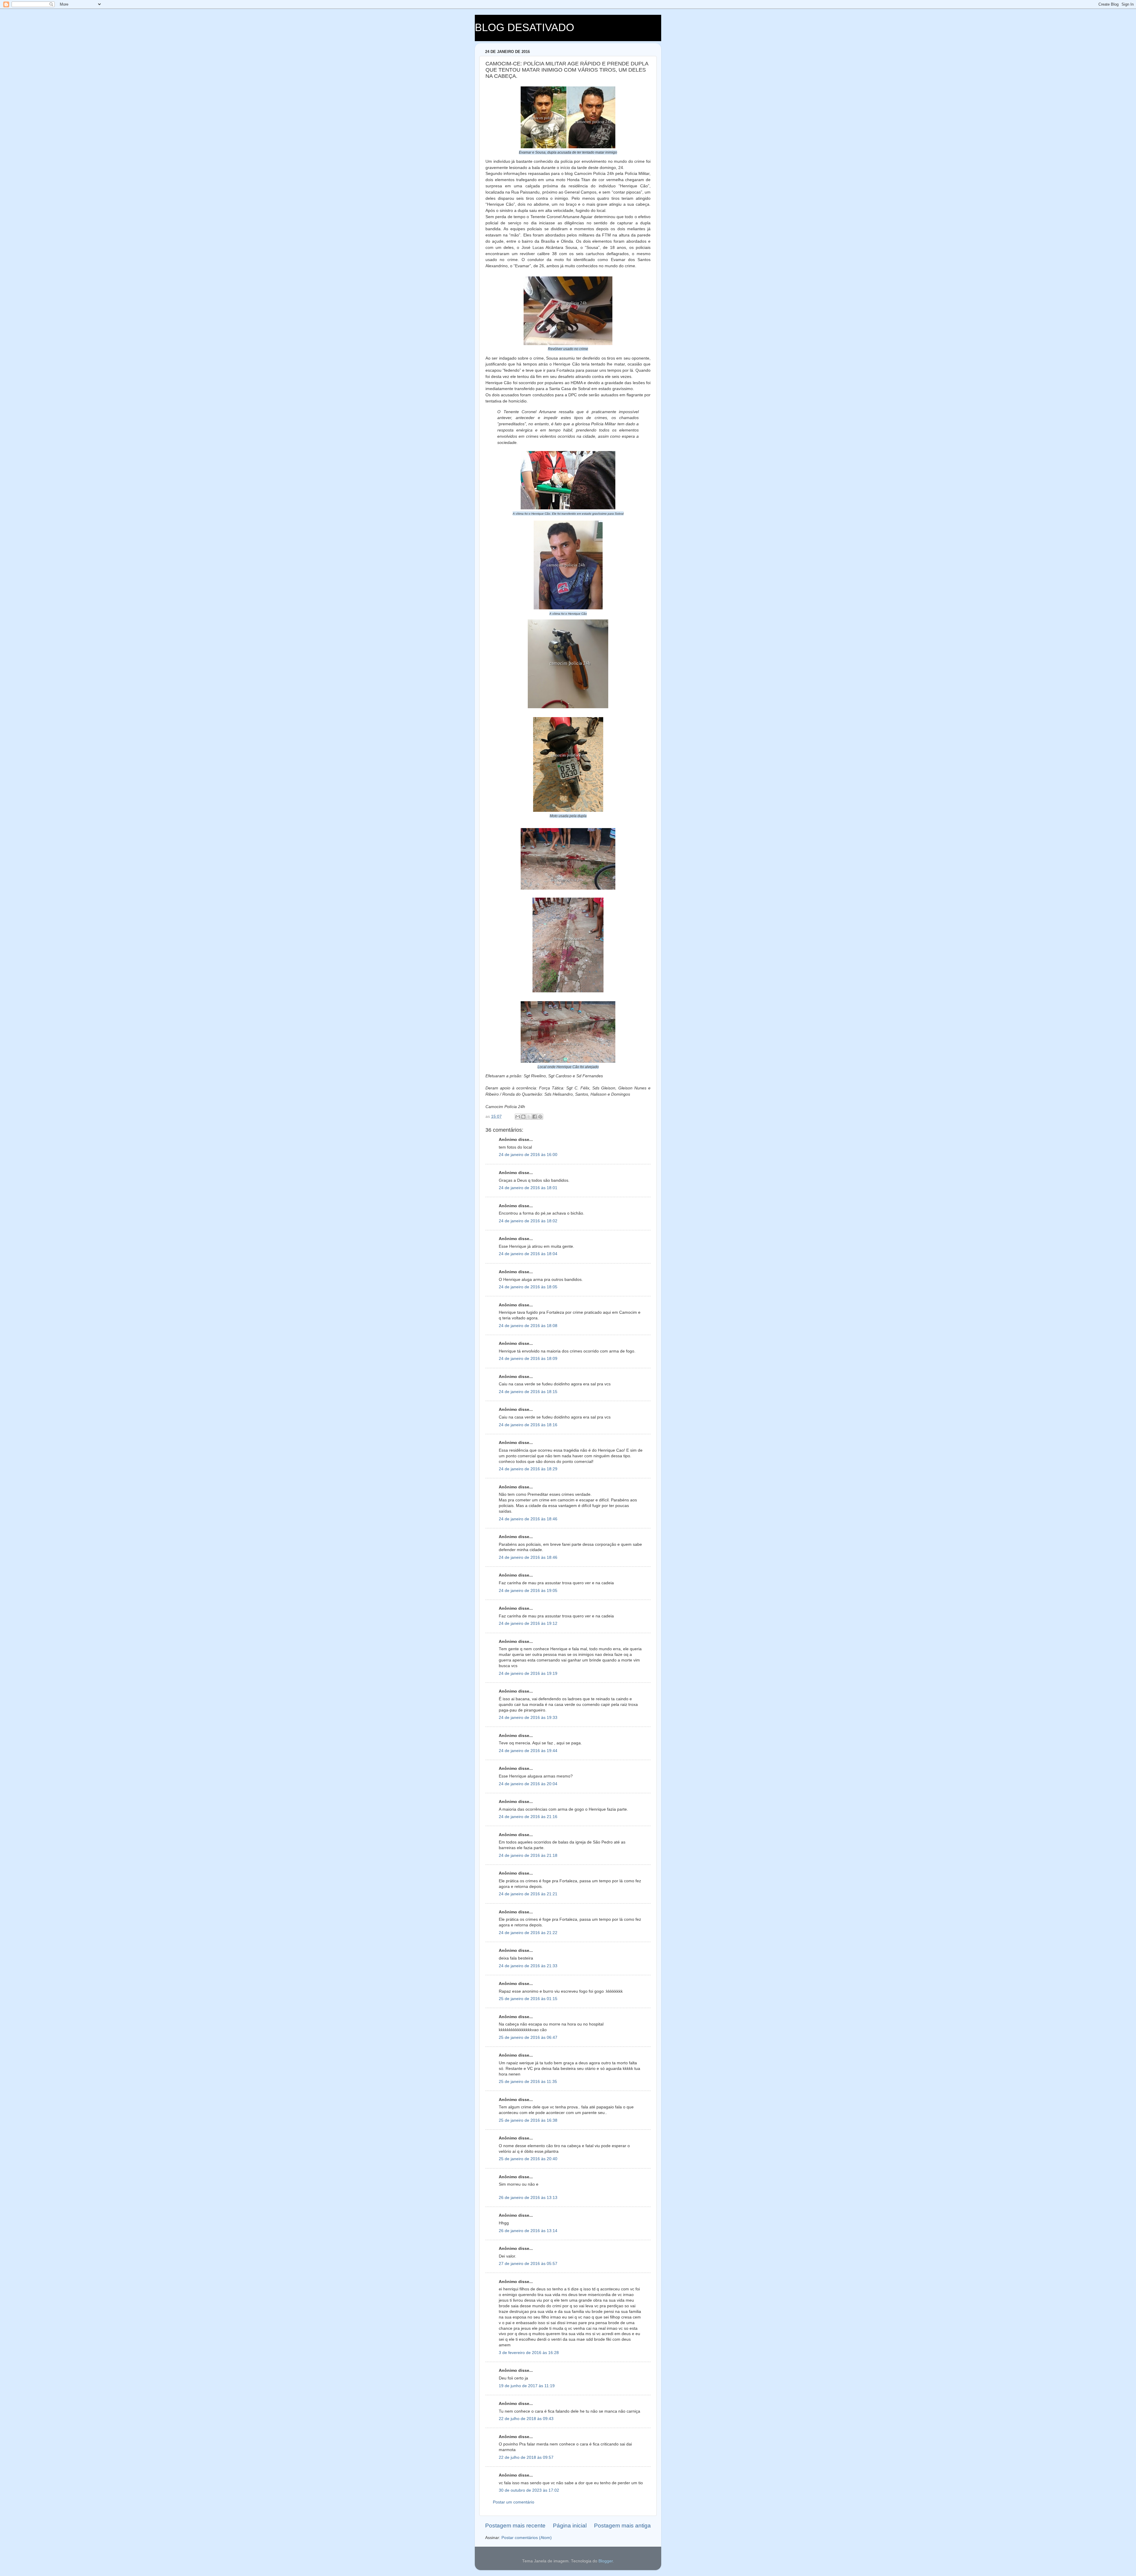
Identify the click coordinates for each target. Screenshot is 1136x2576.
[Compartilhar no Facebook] (535, 1117)
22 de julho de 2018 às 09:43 (526, 2419)
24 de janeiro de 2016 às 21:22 (528, 1933)
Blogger (606, 2561)
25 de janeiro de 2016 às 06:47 (528, 2038)
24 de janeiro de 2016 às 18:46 (528, 1519)
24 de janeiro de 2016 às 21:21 (528, 1894)
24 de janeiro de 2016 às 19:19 (528, 1673)
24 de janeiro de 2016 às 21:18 (528, 1855)
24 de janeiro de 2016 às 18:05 (528, 1287)
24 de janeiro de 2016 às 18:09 (528, 1359)
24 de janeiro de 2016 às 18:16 (528, 1425)
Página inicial (570, 2526)
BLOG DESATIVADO (525, 27)
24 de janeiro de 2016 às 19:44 (528, 1751)
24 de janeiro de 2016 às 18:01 (528, 1188)
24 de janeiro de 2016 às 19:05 (528, 1591)
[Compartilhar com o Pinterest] (540, 1117)
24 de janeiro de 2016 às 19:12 (528, 1623)
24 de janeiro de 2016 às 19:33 (528, 1718)
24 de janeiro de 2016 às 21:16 (528, 1817)
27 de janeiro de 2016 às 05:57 (528, 2264)
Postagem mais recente (515, 2526)
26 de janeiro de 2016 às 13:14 (528, 2231)
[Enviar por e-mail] (518, 1117)
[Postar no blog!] (523, 1117)
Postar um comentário (514, 2502)
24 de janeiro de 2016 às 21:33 (528, 1966)
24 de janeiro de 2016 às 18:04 (528, 1254)
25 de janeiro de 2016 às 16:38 (528, 2120)
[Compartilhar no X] (529, 1117)
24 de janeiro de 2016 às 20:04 (528, 1784)
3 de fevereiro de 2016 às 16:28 (529, 2353)
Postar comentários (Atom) (527, 2538)
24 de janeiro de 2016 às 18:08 (528, 1326)
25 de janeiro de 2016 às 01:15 (528, 1999)
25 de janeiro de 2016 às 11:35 (528, 2082)
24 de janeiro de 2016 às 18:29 (528, 1469)
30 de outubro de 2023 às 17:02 (529, 2490)
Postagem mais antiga (622, 2526)
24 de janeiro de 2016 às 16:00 (528, 1155)
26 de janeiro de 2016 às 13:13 (528, 2198)
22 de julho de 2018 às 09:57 (526, 2457)
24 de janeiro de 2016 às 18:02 (528, 1221)
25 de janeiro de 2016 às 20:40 (528, 2159)
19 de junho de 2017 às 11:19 (527, 2386)
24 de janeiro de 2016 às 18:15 (528, 1392)
